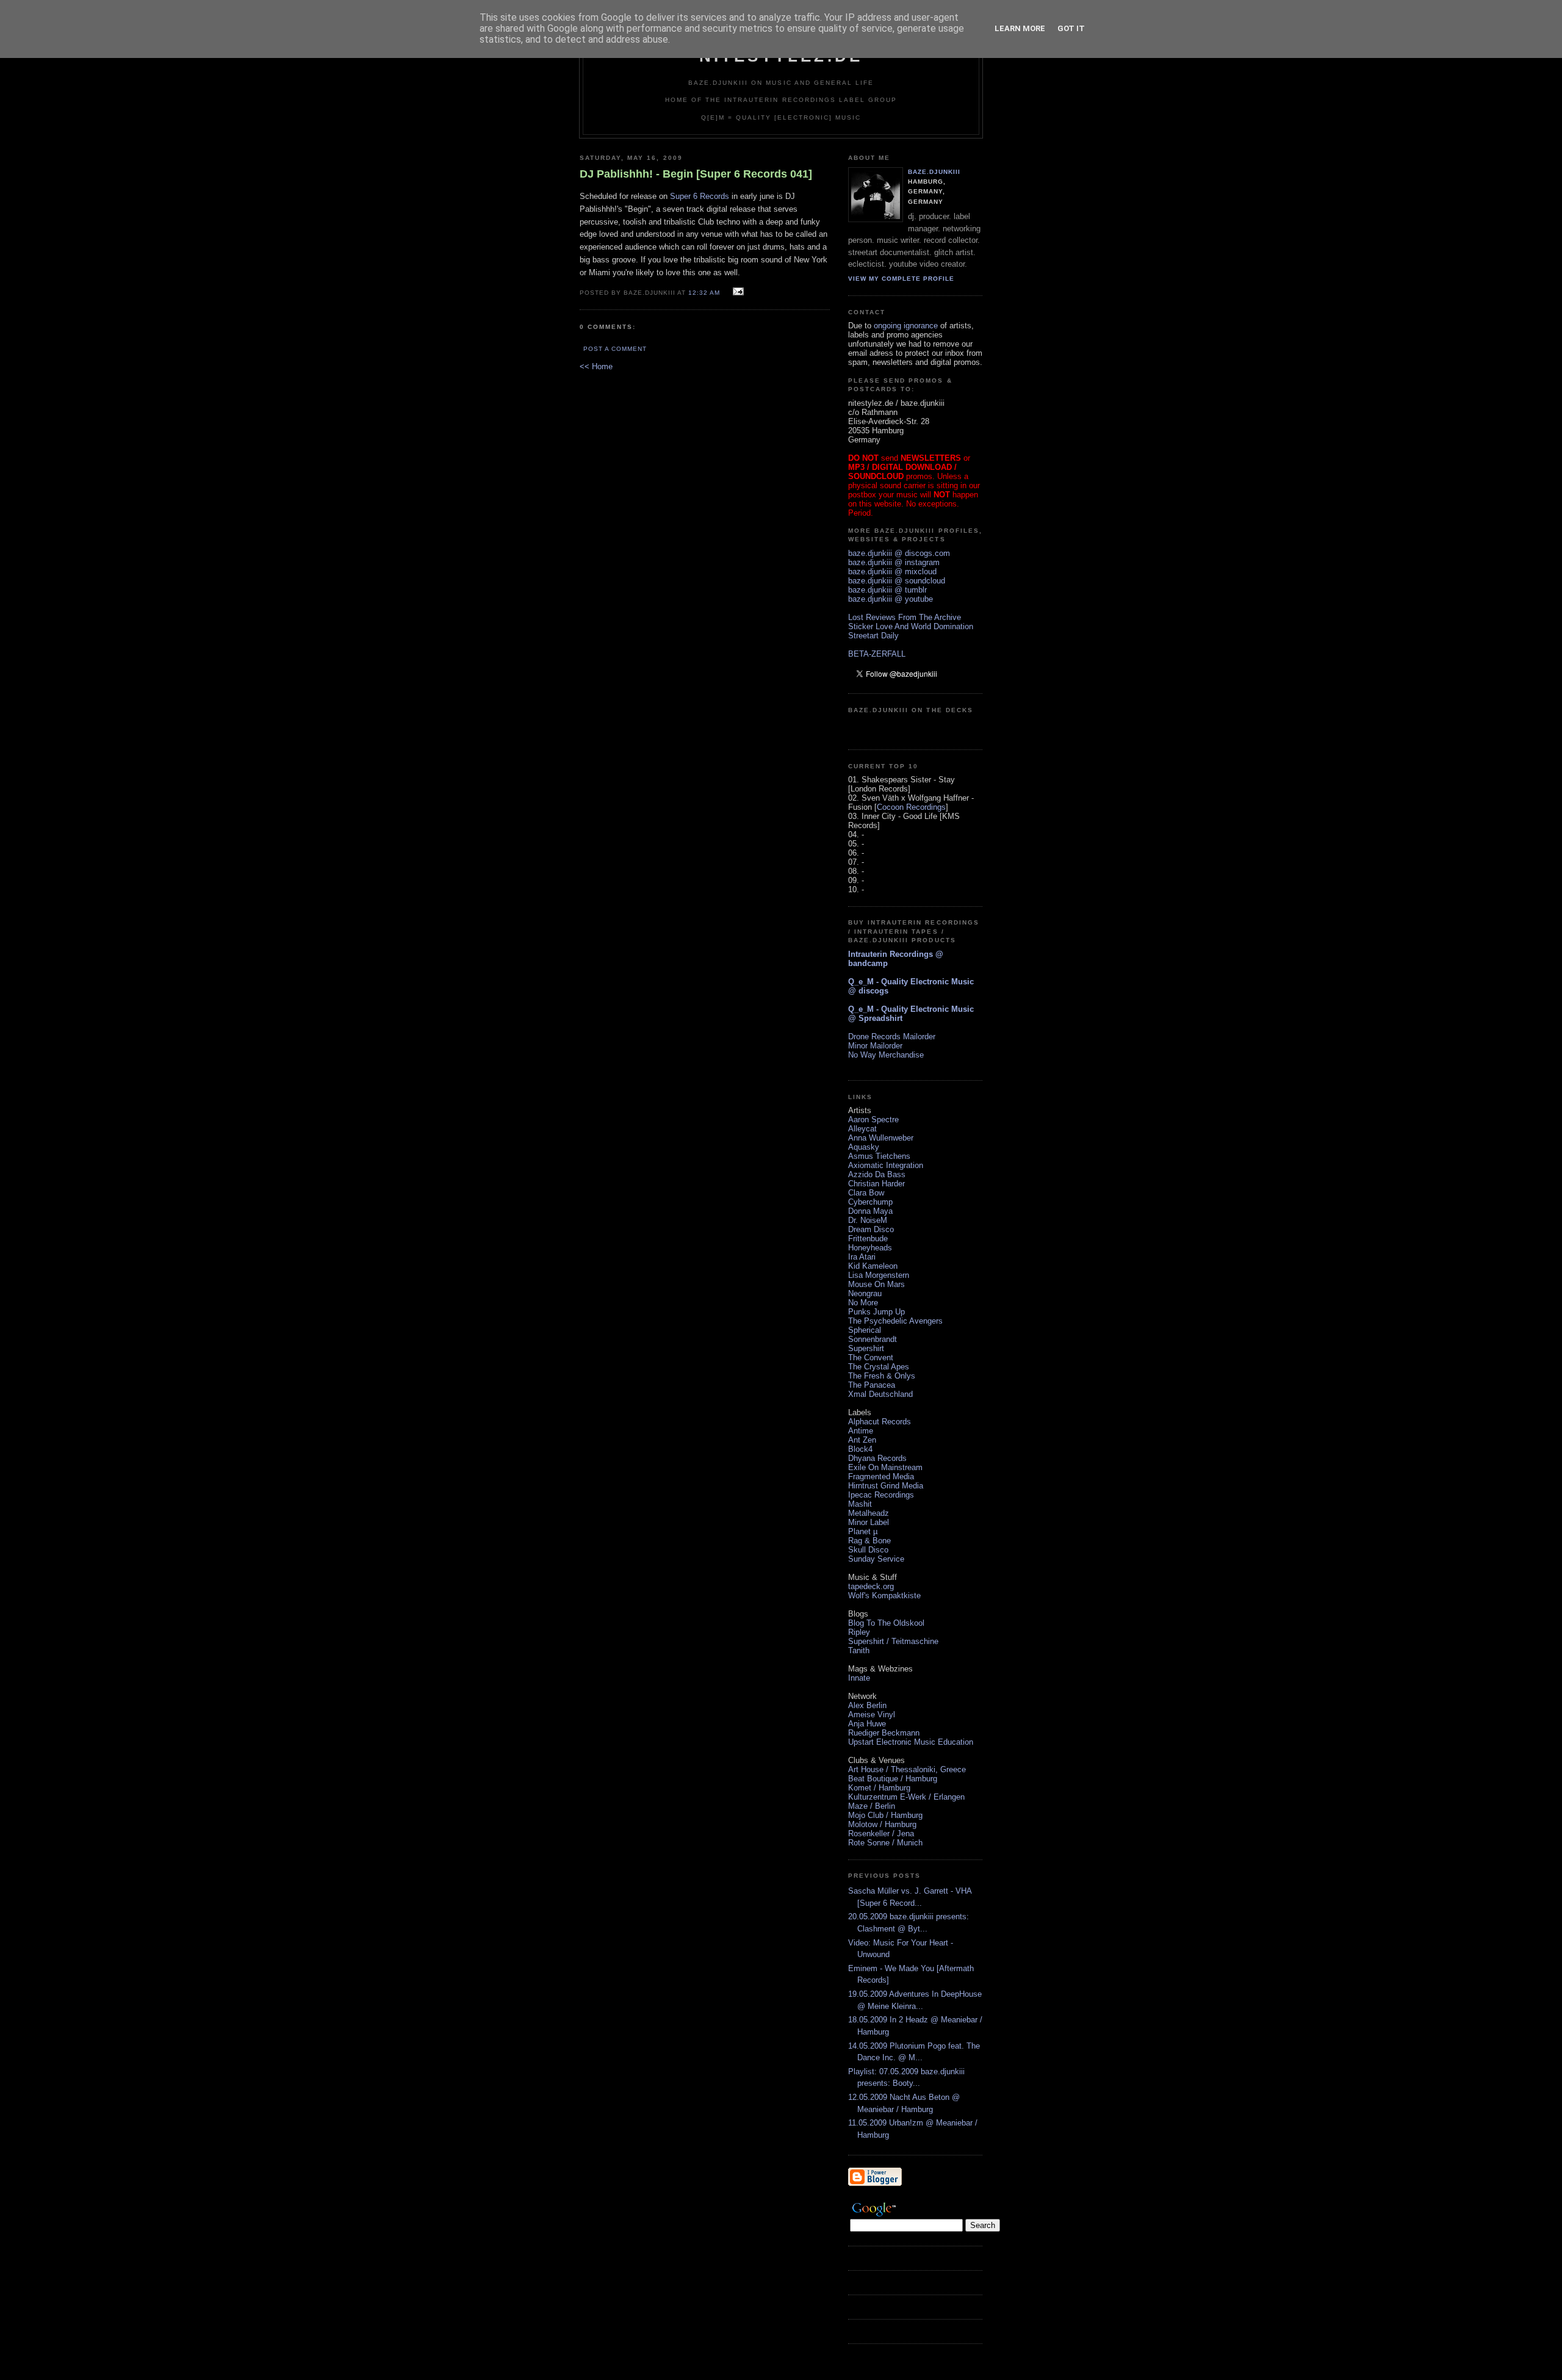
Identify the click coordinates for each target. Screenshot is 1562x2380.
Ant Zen (862, 1440)
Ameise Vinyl (872, 1715)
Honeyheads (870, 1248)
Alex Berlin (867, 1705)
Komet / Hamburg (879, 1788)
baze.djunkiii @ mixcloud (892, 572)
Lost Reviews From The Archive (905, 617)
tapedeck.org (871, 1586)
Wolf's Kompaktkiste (884, 1596)
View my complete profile (901, 279)
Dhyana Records (877, 1458)
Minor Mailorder (875, 1046)
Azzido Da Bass (877, 1174)
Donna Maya (870, 1211)
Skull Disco (868, 1550)
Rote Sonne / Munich (885, 1843)
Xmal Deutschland (880, 1394)
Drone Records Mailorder (892, 1037)
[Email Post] (737, 292)
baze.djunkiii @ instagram (894, 562)
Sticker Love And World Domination (911, 626)
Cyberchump (870, 1202)
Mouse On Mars (876, 1284)
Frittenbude (868, 1239)
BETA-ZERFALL (877, 654)
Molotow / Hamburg (882, 1824)
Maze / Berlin (872, 1806)
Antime (861, 1431)
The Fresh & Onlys (882, 1376)
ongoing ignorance (906, 326)
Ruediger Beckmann (884, 1733)
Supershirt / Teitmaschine (893, 1641)
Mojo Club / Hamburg (885, 1815)
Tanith (859, 1650)
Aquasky (864, 1147)
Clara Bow (866, 1193)
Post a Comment (615, 349)
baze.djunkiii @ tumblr (887, 590)
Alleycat (862, 1129)
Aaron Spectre (873, 1120)
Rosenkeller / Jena (881, 1834)
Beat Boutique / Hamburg (893, 1779)
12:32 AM (704, 293)
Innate (859, 1678)
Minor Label (869, 1522)
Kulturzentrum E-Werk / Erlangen (906, 1797)
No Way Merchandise (886, 1055)
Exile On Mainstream (885, 1467)
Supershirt (866, 1348)
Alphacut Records (880, 1422)
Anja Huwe (867, 1724)
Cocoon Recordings (911, 807)
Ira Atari (862, 1257)
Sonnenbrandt (873, 1339)
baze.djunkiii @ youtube (891, 599)
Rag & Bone (869, 1541)
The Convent (871, 1358)
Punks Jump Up (876, 1312)
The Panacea (872, 1385)
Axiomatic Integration (886, 1165)
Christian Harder (876, 1184)
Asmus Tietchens (879, 1156)
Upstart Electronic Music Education (911, 1742)
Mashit (860, 1504)
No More (863, 1303)
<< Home (596, 366)
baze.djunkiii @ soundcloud (897, 581)
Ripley (859, 1632)
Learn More (1020, 28)
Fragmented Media (881, 1477)
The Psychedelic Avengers (895, 1321)
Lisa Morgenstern (879, 1275)
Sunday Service (876, 1559)
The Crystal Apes (879, 1367)
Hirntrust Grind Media (886, 1486)
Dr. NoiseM (868, 1220)
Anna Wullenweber (881, 1138)
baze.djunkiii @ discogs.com (899, 553)
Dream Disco (871, 1229)
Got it (1071, 28)
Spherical (865, 1330)
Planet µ (863, 1531)
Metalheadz (869, 1513)
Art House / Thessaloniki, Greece (907, 1769)
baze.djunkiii (934, 172)
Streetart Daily (873, 636)
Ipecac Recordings (881, 1495)
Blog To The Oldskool (886, 1623)
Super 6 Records (700, 196)
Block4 (860, 1449)
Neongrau (865, 1293)
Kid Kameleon (873, 1266)
